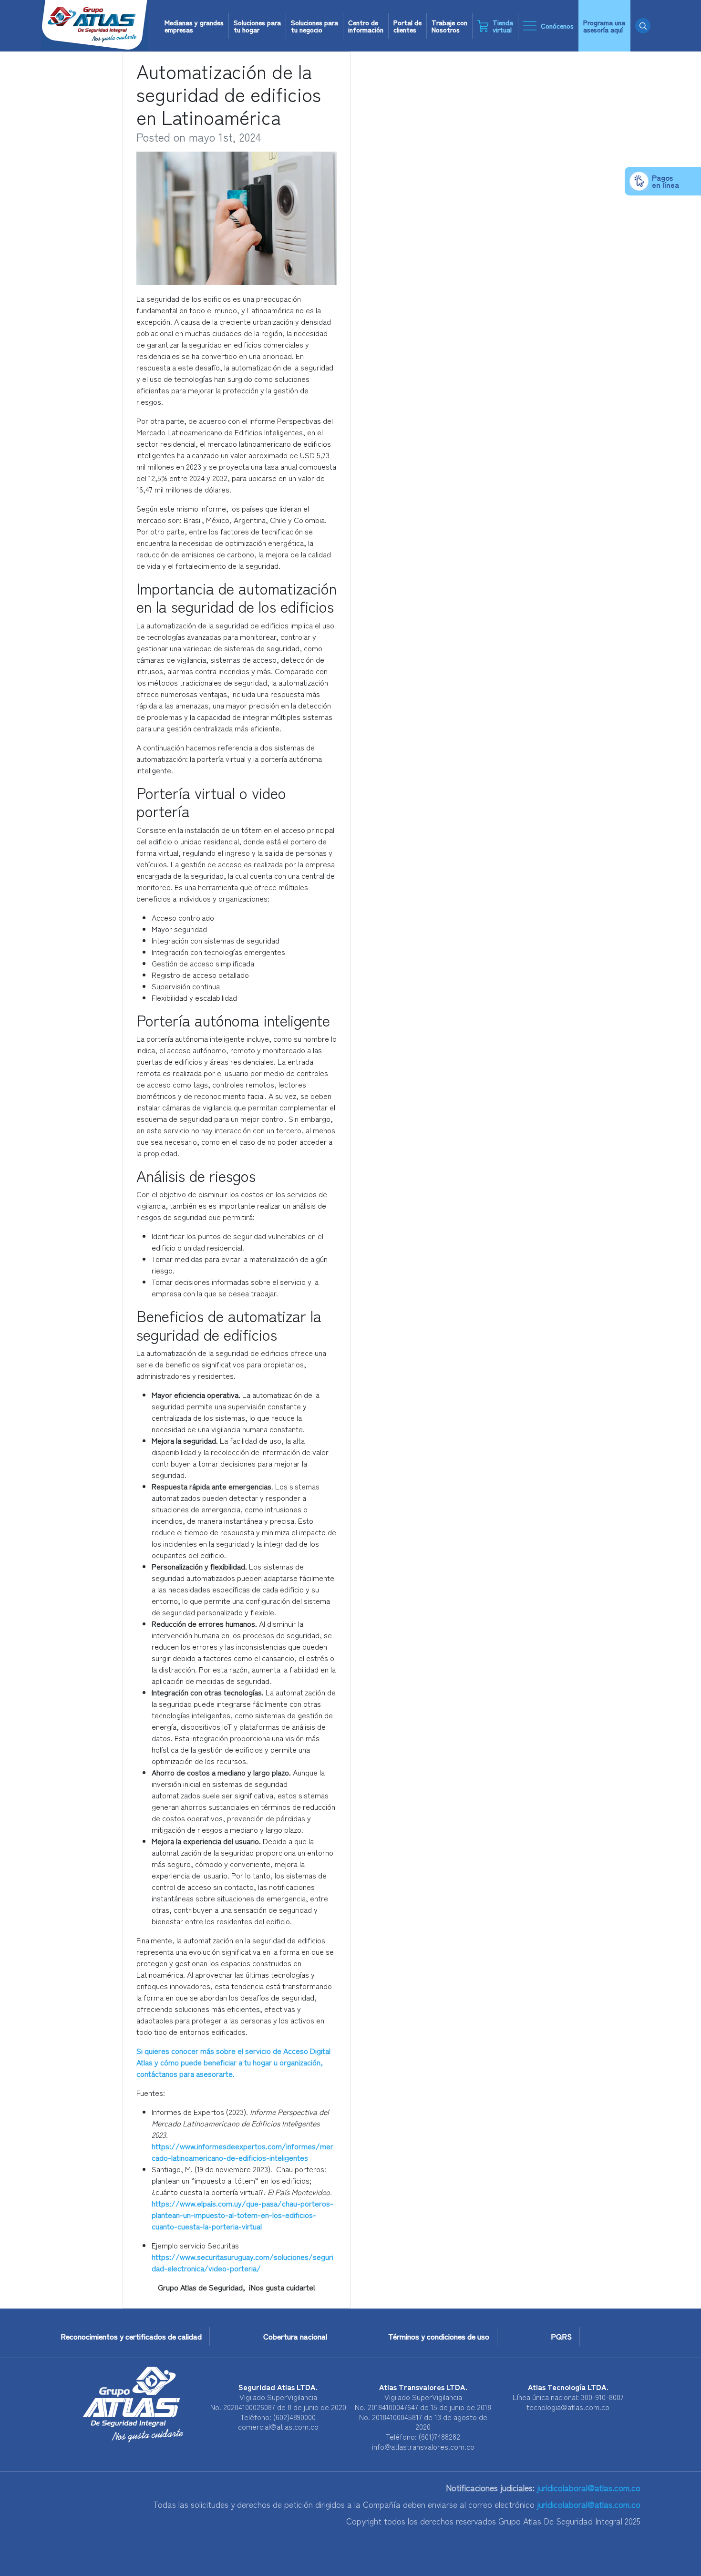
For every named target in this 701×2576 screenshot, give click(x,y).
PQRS (561, 2336)
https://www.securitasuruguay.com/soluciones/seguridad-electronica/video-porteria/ (242, 2262)
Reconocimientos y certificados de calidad (131, 2336)
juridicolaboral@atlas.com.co (588, 2488)
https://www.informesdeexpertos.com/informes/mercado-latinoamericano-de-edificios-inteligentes (242, 2152)
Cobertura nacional (295, 2336)
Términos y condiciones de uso (439, 2336)
